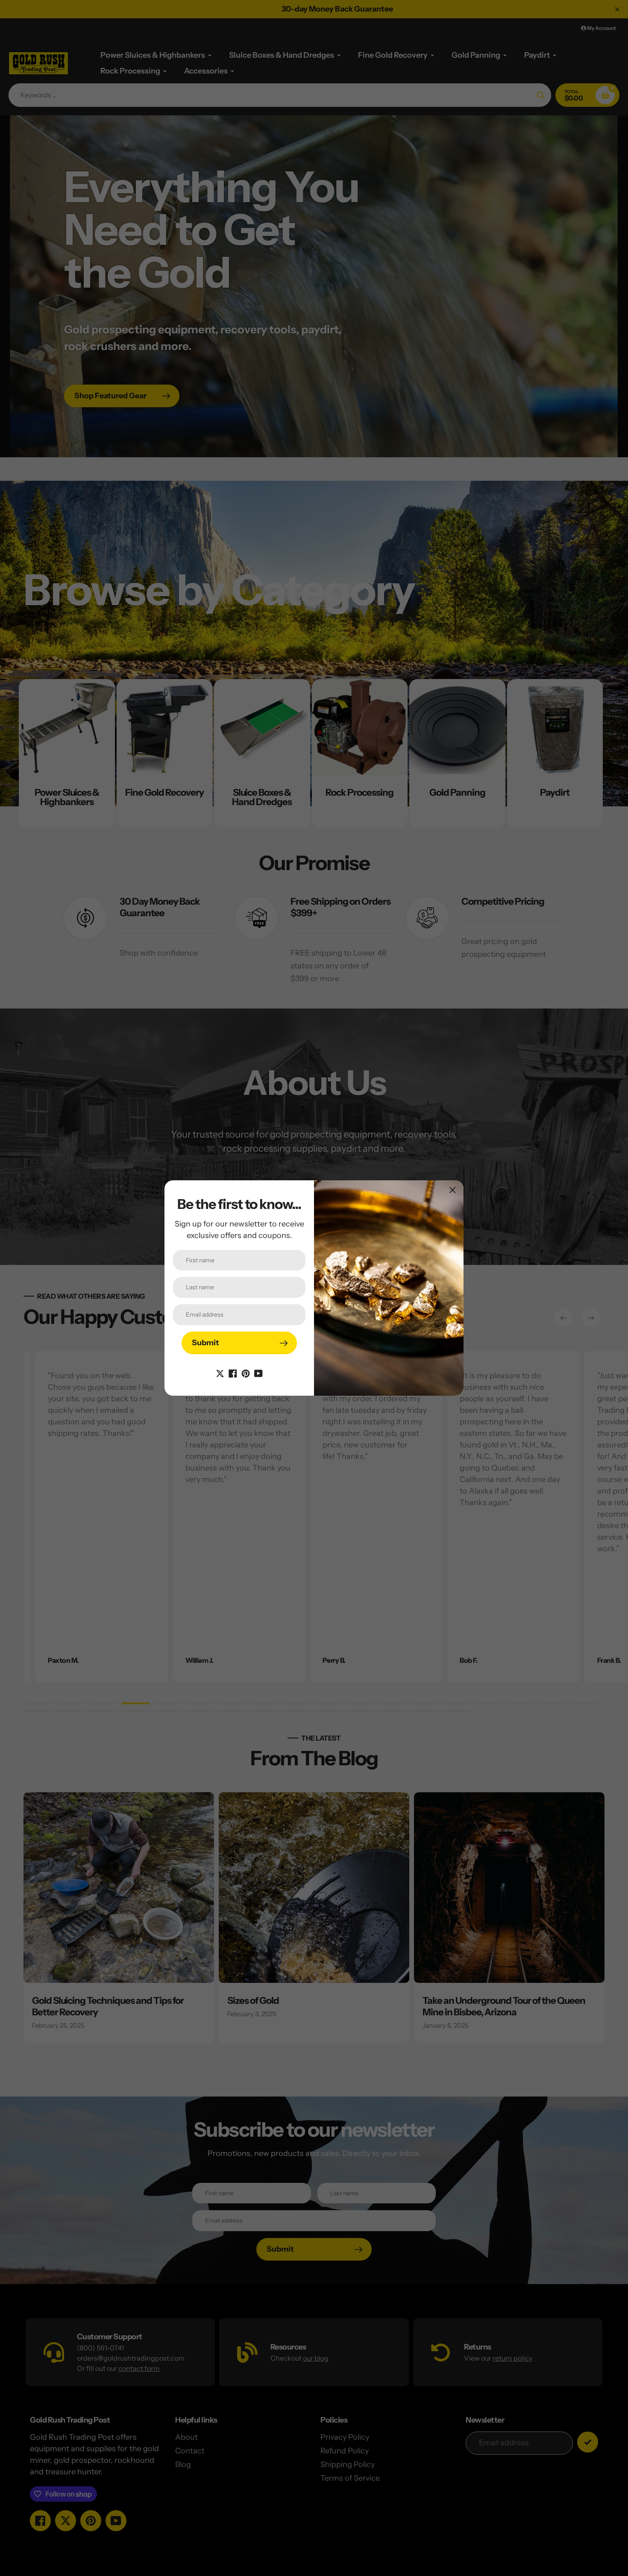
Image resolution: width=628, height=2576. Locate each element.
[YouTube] (258, 1373)
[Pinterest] (246, 1373)
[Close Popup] (453, 1190)
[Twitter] (220, 1373)
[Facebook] (233, 1373)
